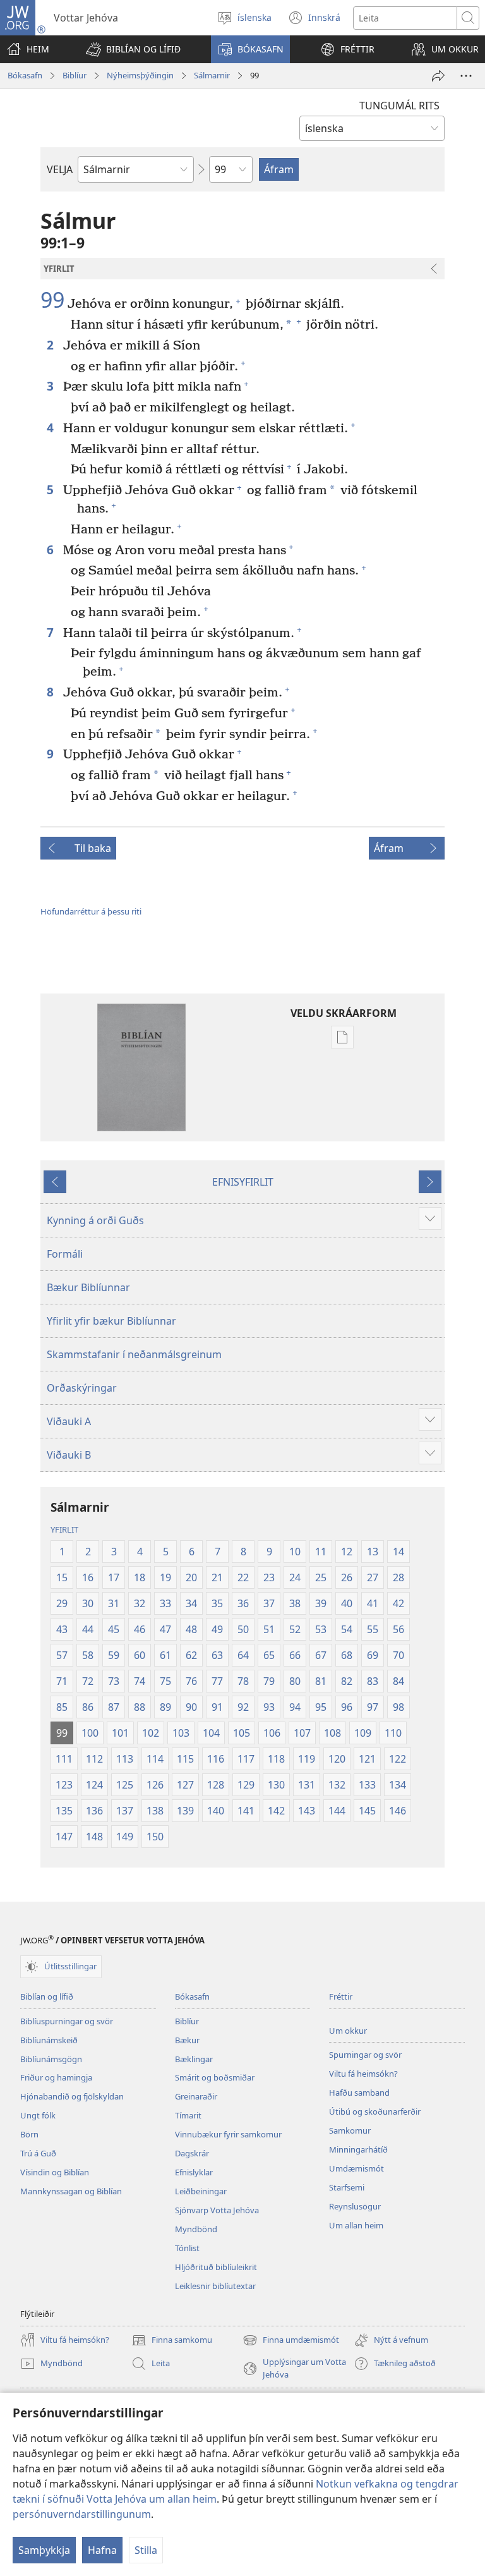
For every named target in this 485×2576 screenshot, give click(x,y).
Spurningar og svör (365, 2055)
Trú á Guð (38, 2153)
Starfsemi (347, 2187)
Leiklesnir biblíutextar (215, 2286)
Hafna (102, 2550)
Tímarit (188, 2115)
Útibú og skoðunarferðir (375, 2111)
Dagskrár (192, 2153)
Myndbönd (196, 2229)
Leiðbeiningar (201, 2191)
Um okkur (348, 2031)
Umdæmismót (356, 2168)
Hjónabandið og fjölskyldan (72, 2096)
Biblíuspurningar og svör (67, 2021)
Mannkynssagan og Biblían (71, 2191)
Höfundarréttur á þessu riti (91, 911)
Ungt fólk (38, 2115)
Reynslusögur (355, 2206)
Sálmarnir (212, 75)
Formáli (65, 1254)
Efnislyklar (194, 2172)
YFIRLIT (64, 1529)
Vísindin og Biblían (55, 2172)
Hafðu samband (359, 2093)
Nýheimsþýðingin (140, 75)
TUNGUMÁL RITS (399, 106)
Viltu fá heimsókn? (363, 2074)
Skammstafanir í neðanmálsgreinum (134, 1354)
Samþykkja (44, 2550)
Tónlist (187, 2248)
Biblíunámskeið (49, 2040)
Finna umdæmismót (291, 2341)
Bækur (187, 2040)
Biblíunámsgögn (51, 2059)
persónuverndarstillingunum (82, 2514)
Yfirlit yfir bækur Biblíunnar (111, 1321)
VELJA (60, 169)
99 (52, 300)
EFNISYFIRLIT (243, 1182)
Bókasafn (25, 75)
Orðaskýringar (82, 1388)
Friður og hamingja (56, 2077)
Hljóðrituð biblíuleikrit (216, 2267)
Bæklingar (194, 2059)
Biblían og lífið (47, 1996)
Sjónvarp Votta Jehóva (217, 2210)
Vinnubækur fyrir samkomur (228, 2134)
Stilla (146, 2550)
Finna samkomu (172, 2341)
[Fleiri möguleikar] (466, 76)
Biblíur (75, 75)
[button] (133, 49)
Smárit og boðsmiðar (215, 2077)
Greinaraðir (196, 2096)
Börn (29, 2134)
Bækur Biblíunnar (88, 1287)
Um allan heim (356, 2225)
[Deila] (438, 76)
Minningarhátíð (358, 2149)
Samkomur (350, 2130)
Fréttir (341, 1996)
